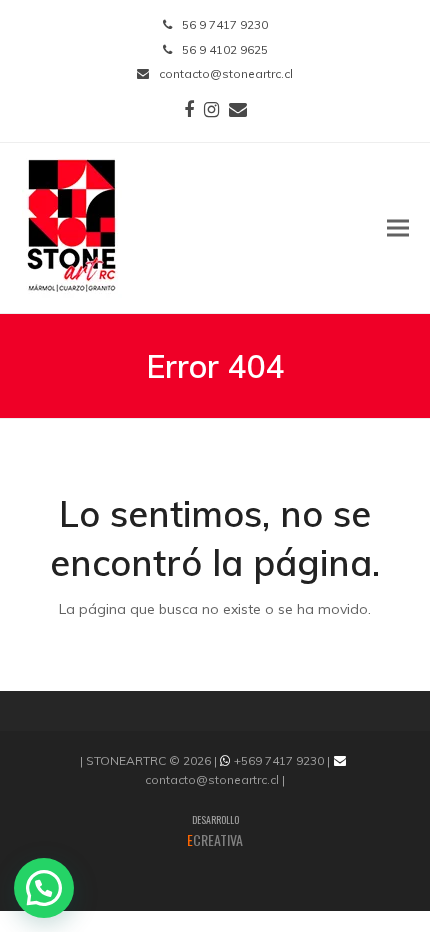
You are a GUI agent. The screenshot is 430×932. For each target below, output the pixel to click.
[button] (398, 227)
